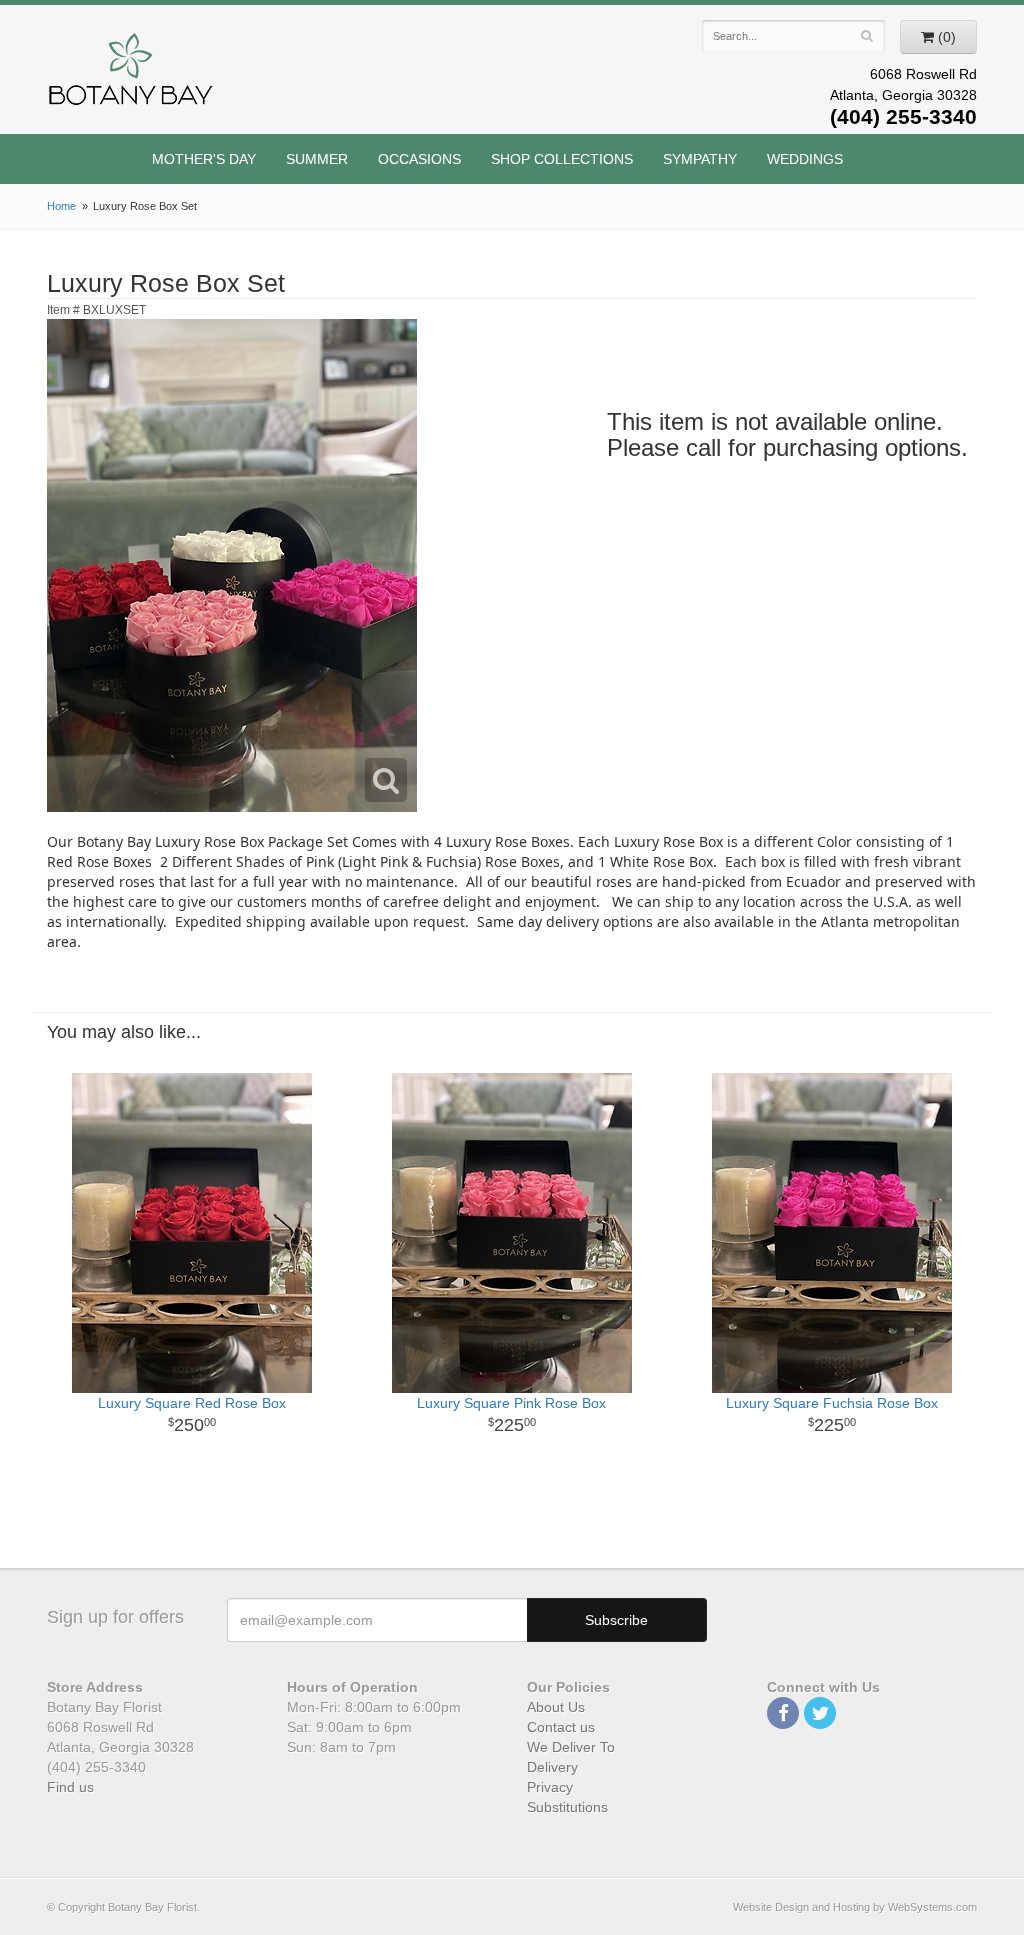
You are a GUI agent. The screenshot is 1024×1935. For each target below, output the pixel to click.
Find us (70, 1787)
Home (61, 206)
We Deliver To (571, 1747)
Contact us (561, 1727)
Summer (317, 159)
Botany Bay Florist (131, 74)
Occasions (419, 159)
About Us (556, 1707)
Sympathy (700, 159)
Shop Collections (562, 159)
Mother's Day (204, 159)
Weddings (805, 159)
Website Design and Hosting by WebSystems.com (855, 1907)
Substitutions (567, 1807)
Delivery (552, 1767)
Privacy (550, 1787)
